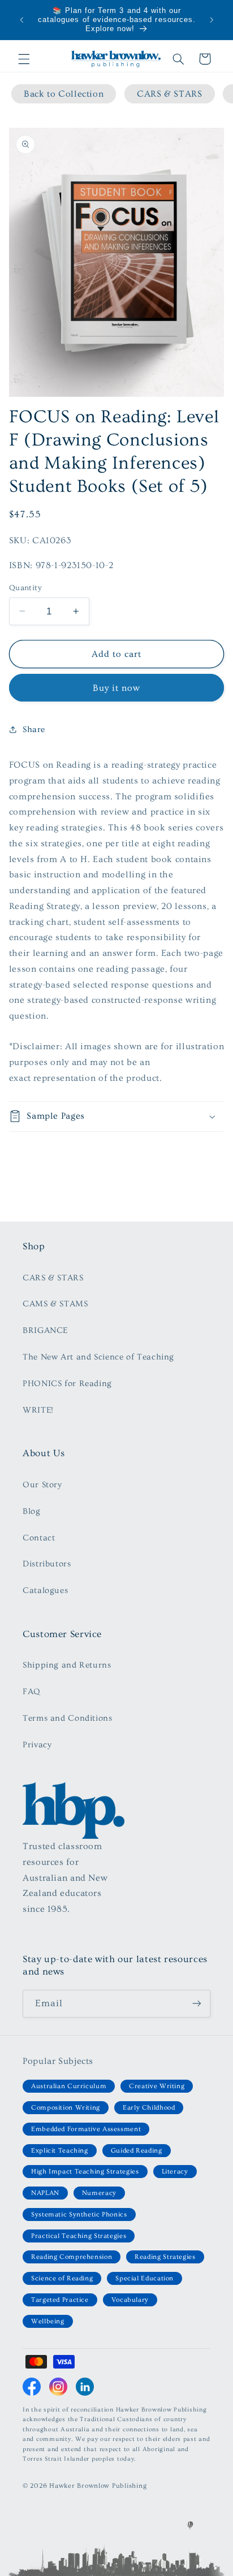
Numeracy (99, 2193)
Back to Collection (64, 94)
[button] (24, 59)
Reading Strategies (165, 2257)
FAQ (31, 1692)
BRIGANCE (45, 1330)
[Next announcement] (212, 20)
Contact (39, 1538)
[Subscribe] (197, 2004)
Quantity (25, 588)
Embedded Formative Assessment (86, 2129)
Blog (32, 1511)
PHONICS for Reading (67, 1384)
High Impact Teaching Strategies (85, 2172)
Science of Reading (62, 2278)
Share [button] (34, 729)
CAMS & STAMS (55, 1304)
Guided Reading (137, 2151)
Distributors (47, 1564)
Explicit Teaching (60, 2151)
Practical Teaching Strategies (79, 2236)
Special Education (144, 2278)
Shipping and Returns (67, 1665)
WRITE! (38, 1410)
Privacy (37, 1745)
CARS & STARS (170, 94)
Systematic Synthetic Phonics (79, 2215)
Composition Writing (66, 2108)
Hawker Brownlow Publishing (98, 2486)
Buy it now (117, 688)
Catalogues (45, 1590)
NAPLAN (45, 2193)
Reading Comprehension (72, 2257)
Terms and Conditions (68, 1718)
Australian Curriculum (69, 2086)
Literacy (175, 2172)
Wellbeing (48, 2321)
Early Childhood (149, 2108)
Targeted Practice (60, 2300)
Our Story (42, 1485)
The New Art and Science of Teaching (98, 1357)
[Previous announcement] (21, 20)
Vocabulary (130, 2300)
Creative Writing (157, 2086)
